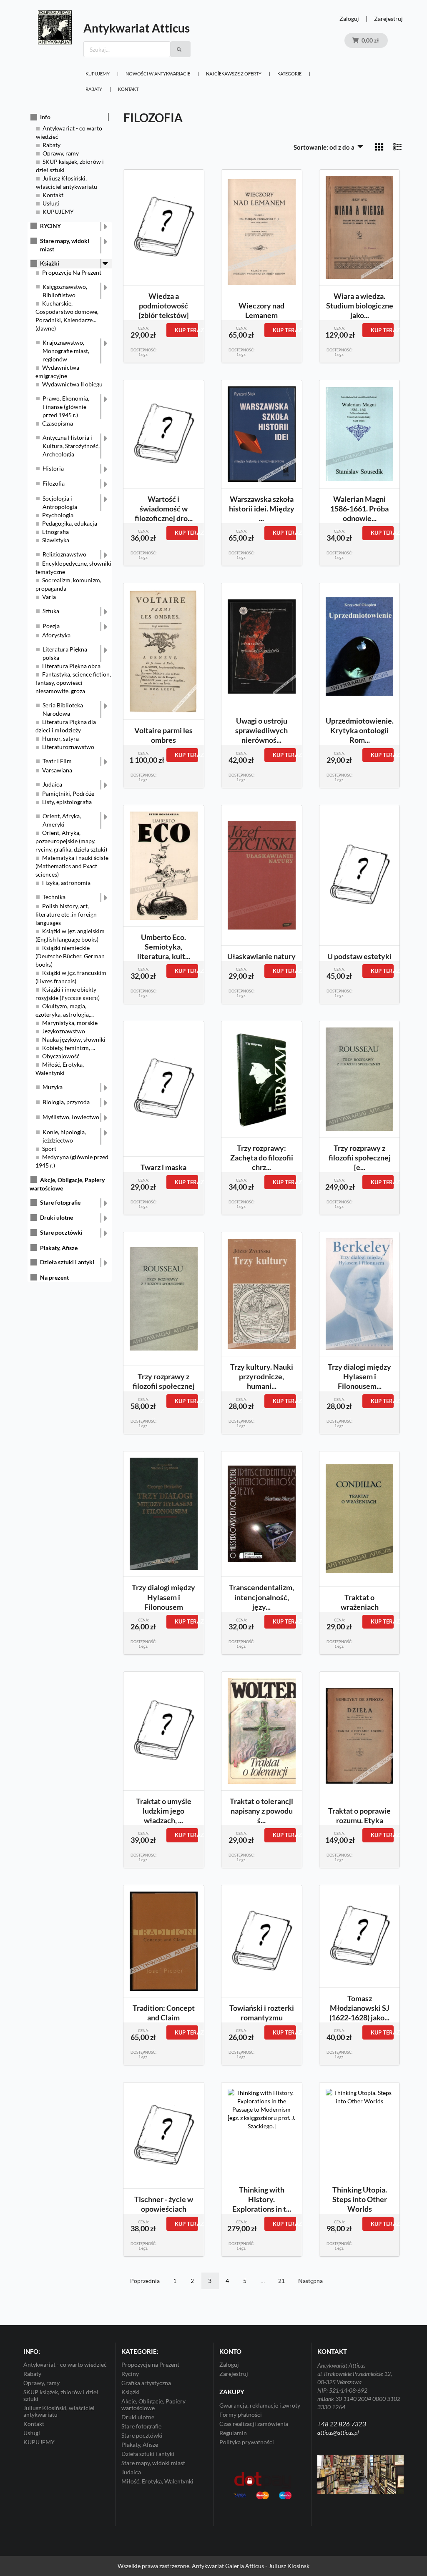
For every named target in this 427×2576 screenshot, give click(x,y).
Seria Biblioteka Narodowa (63, 709)
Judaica (52, 784)
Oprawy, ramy (61, 153)
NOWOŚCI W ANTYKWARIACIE (158, 74)
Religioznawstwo (64, 554)
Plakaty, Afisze (59, 1248)
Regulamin (233, 2433)
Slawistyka (56, 540)
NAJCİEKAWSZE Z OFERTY (234, 74)
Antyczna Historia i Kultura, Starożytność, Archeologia (71, 446)
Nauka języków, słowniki (74, 1039)
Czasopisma (58, 423)
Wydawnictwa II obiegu (72, 384)
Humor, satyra (60, 738)
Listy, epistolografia (67, 802)
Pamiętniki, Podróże (68, 793)
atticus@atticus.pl (338, 2432)
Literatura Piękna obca (71, 666)
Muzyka (53, 1087)
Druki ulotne (57, 1217)
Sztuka (51, 611)
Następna (310, 2281)
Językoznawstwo (64, 1031)
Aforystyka (56, 635)
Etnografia (55, 532)
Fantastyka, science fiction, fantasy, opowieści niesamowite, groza (73, 683)
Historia (53, 468)
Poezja (51, 626)
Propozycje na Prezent (150, 2365)
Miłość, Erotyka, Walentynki (157, 2481)
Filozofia (54, 483)
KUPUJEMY (98, 74)
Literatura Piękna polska (65, 653)
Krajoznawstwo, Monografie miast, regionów (66, 351)
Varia (49, 597)
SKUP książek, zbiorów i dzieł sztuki (61, 2395)
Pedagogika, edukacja (70, 523)
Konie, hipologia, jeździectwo (64, 1136)
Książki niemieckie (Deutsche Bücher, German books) (70, 956)
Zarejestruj (388, 19)
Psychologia (58, 515)
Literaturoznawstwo (68, 747)
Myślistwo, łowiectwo (71, 1117)
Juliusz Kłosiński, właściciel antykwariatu (59, 2411)
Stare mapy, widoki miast (65, 245)
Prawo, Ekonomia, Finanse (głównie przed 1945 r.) (66, 407)
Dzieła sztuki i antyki (67, 1262)
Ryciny (130, 2374)
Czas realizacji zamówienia (254, 2424)
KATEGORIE (289, 74)
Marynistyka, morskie (70, 1023)
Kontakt (128, 89)
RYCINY (50, 226)
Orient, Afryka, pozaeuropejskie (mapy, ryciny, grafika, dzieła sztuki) (71, 841)
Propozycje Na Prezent (72, 272)
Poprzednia (145, 2281)
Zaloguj (349, 19)
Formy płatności (241, 2414)
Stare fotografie (60, 1202)
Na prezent (54, 1277)
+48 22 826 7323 (342, 2424)
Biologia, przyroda (66, 1102)
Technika (54, 897)
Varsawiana (57, 770)
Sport (49, 1149)
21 (281, 2281)
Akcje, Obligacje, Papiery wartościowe (153, 2404)
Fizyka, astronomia (66, 883)
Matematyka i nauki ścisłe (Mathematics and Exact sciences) (72, 866)
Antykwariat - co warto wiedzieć (65, 2365)
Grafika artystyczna (146, 2383)
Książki (50, 263)
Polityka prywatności (247, 2442)
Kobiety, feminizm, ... (69, 1048)
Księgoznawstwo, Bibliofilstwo (65, 291)
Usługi (51, 203)
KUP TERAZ (186, 330)
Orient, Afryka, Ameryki (62, 820)
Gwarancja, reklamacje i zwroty (260, 2406)
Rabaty (94, 89)
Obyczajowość (61, 1056)
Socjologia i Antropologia (60, 502)
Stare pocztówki (61, 1232)
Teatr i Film (57, 761)
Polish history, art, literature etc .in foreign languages (66, 914)
